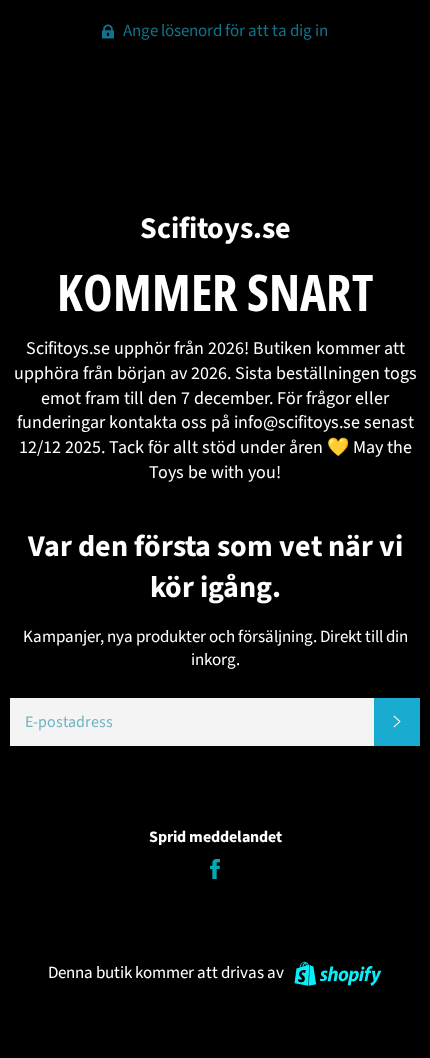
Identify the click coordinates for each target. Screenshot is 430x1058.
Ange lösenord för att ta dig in (224, 31)
